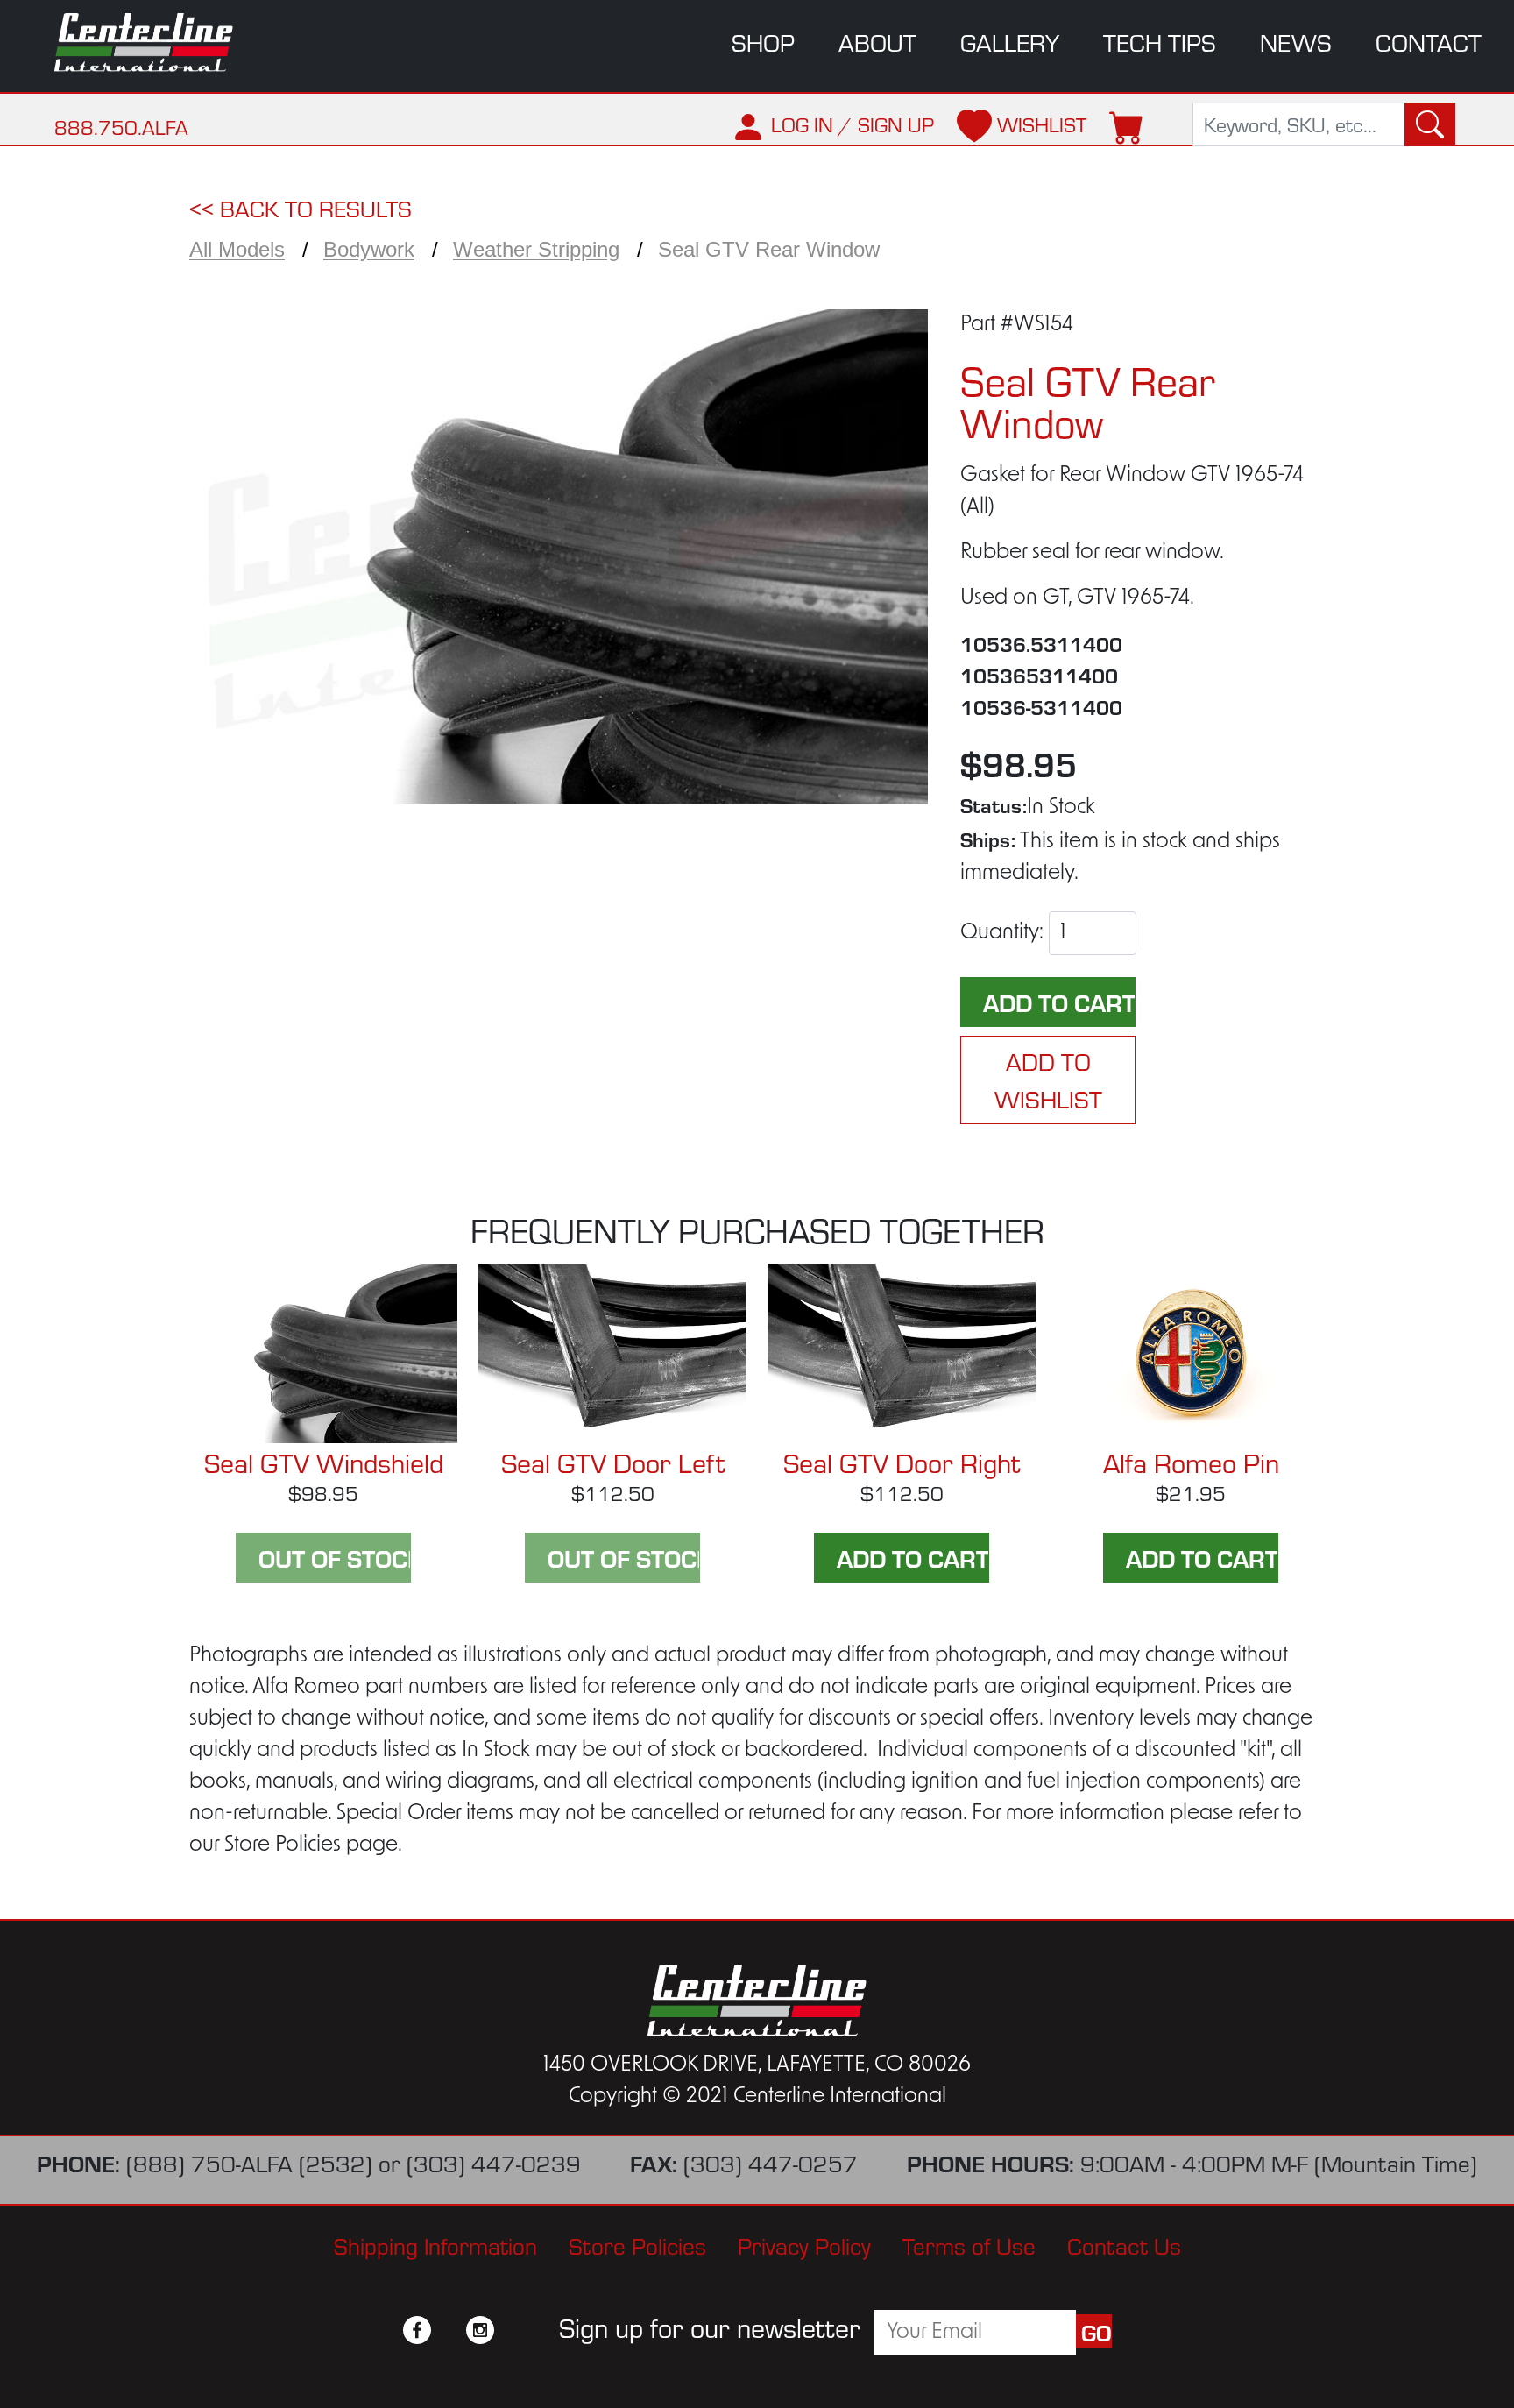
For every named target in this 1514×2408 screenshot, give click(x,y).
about (877, 42)
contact (1429, 42)
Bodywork (369, 249)
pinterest (512, 2330)
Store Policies (637, 2245)
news (1296, 42)
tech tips (1160, 42)
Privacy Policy (804, 2245)
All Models (237, 249)
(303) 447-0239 (494, 2162)
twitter (449, 2330)
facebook (417, 2330)
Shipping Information (435, 2245)
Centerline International (156, 42)
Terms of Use (969, 2245)
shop (763, 42)
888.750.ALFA (121, 127)
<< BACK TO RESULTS (301, 207)
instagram (480, 2330)
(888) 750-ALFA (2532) (249, 2162)
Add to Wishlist (1048, 1080)
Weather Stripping (536, 249)
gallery (1010, 42)
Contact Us (1124, 2245)
